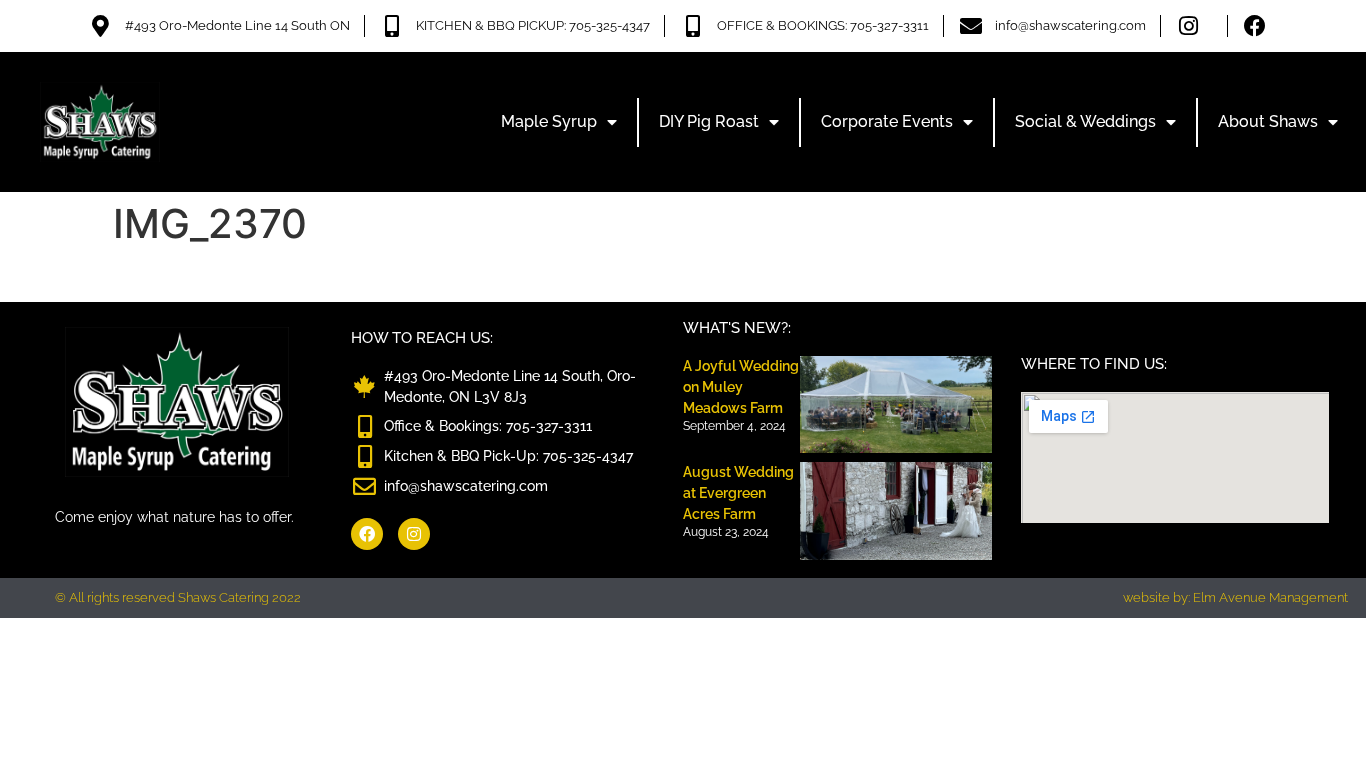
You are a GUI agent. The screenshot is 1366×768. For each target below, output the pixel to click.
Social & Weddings (1085, 121)
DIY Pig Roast (709, 121)
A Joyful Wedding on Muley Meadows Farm (741, 387)
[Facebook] (367, 534)
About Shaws (1268, 121)
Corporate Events (887, 121)
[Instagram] (414, 534)
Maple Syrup (549, 121)
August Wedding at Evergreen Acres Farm (738, 493)
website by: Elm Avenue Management (1235, 597)
